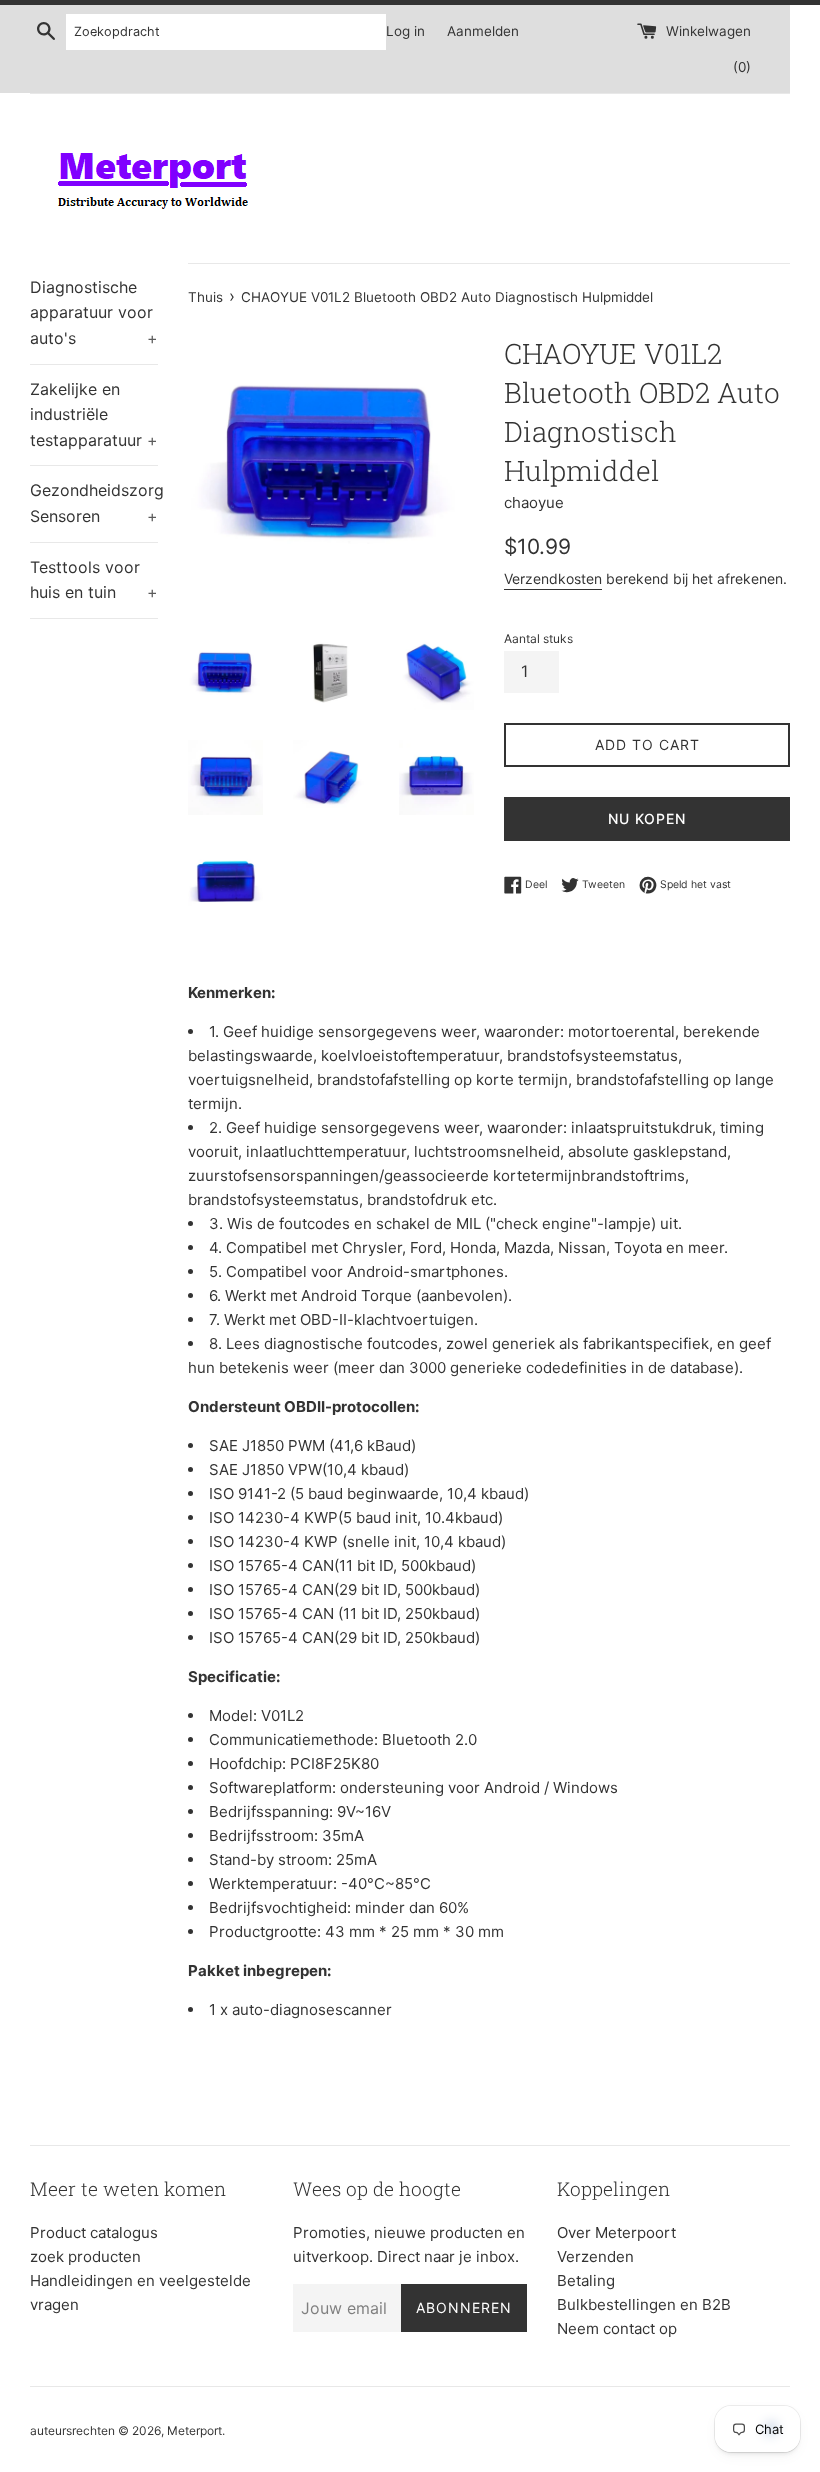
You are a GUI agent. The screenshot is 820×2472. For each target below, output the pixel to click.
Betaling (586, 2280)
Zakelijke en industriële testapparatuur (94, 414)
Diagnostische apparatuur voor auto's (94, 312)
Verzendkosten (553, 578)
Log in (405, 31)
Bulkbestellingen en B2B (644, 2304)
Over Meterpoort (616, 2232)
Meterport (194, 2430)
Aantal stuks (538, 638)
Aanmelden (483, 31)
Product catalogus (94, 2232)
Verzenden (595, 2256)
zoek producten (85, 2256)
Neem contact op (617, 2328)
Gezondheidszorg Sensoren (94, 503)
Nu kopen (647, 818)
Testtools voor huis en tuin (94, 580)
